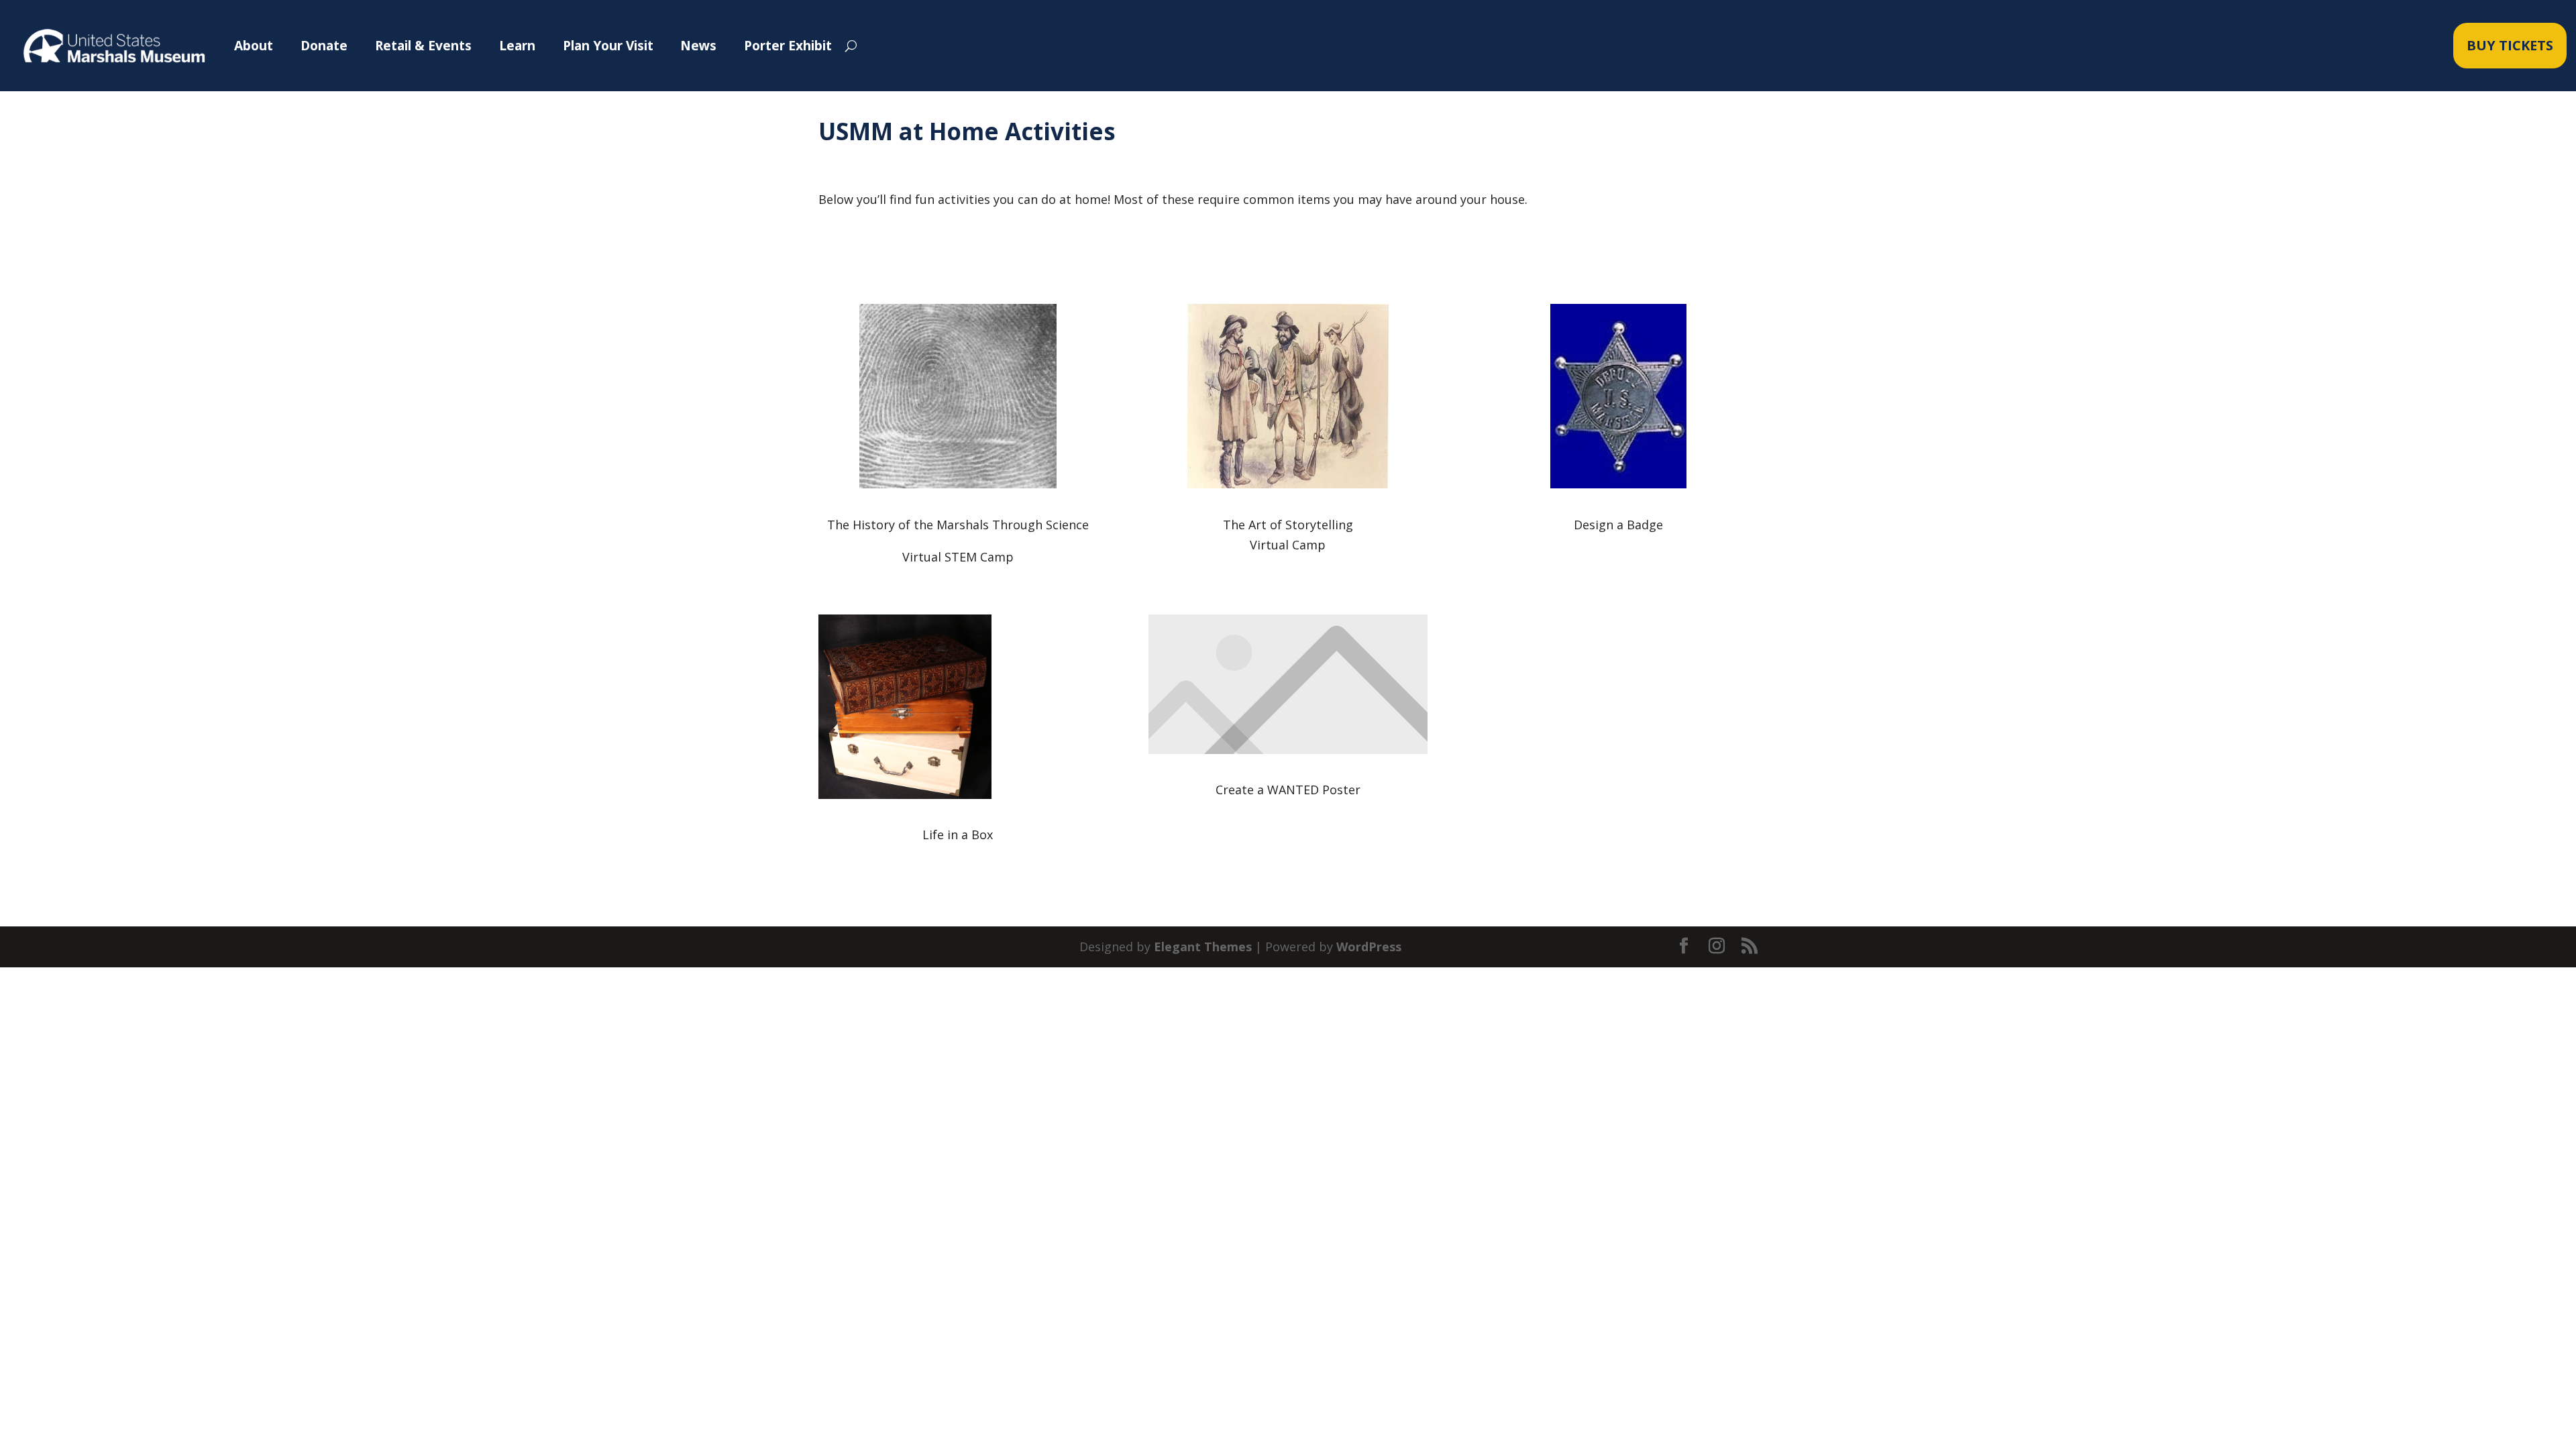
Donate (324, 45)
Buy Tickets (2510, 45)
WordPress (1369, 947)
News (698, 45)
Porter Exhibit (788, 45)
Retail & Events (423, 45)
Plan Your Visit (608, 45)
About (254, 45)
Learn (517, 45)
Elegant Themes (1203, 947)
